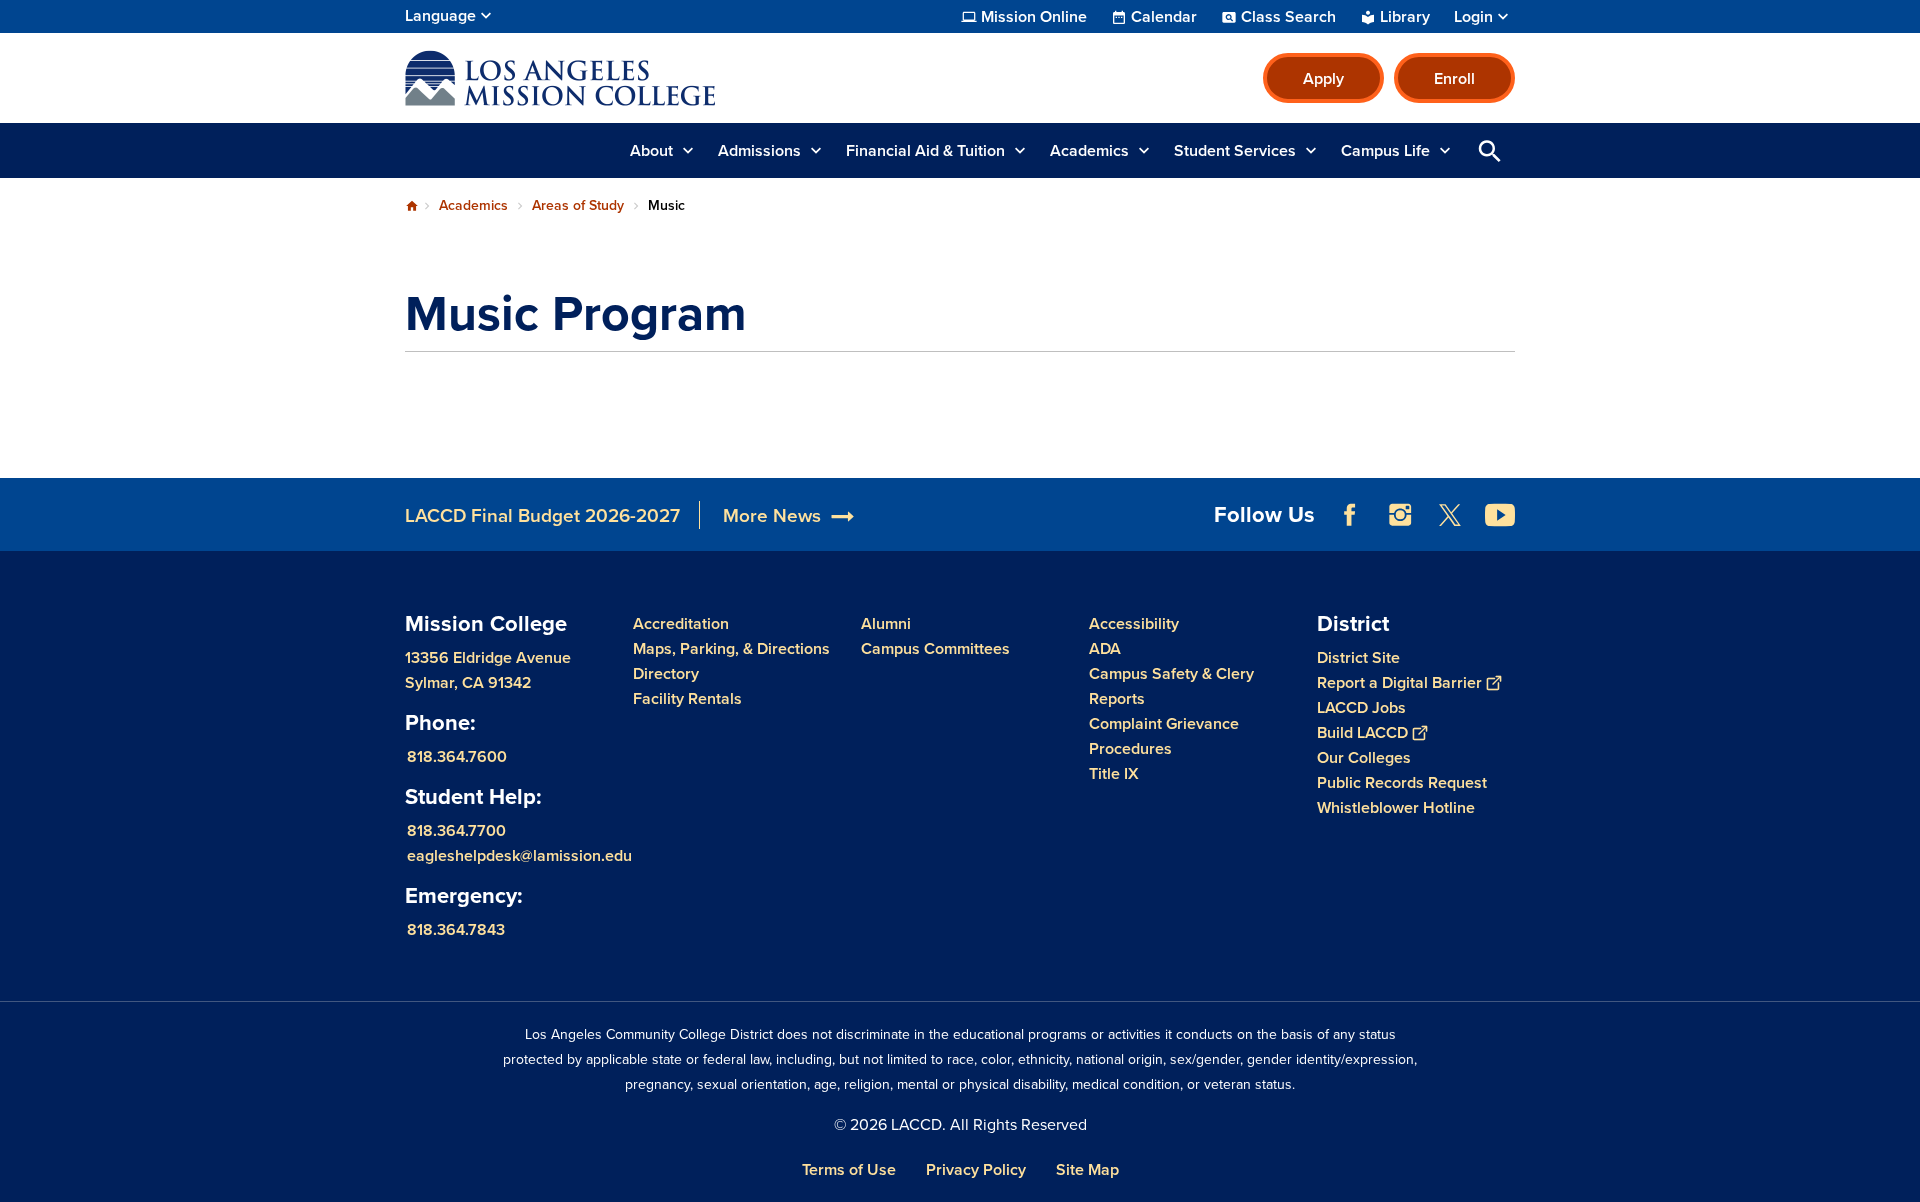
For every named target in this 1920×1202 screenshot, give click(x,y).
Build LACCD (1362, 732)
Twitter (1450, 515)
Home (412, 206)
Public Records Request (1402, 782)
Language (440, 15)
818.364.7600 (457, 755)
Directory (666, 673)
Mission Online (1034, 17)
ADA (1105, 648)
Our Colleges (1364, 757)
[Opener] (1900, 531)
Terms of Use (849, 1169)
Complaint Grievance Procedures (1164, 736)
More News (772, 515)
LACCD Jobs (1361, 707)
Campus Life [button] (1385, 150)
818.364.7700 (456, 829)
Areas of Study (578, 205)
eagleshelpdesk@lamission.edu (519, 854)
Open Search (1490, 150)
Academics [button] (1089, 150)
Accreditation (681, 623)
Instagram (1400, 515)
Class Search (1288, 17)
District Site (1358, 657)
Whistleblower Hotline (1396, 807)
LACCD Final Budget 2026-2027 (542, 515)
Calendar (1164, 17)
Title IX (1114, 773)
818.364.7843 (456, 928)
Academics (473, 205)
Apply (1323, 78)
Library (1405, 17)
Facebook (1350, 515)
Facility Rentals (687, 698)
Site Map (1087, 1169)
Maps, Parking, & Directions (731, 648)
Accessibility (1134, 623)
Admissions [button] (759, 150)
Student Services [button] (1235, 150)
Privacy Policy (976, 1169)
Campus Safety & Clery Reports (1171, 686)
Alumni (886, 623)
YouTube (1500, 515)
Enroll (1454, 78)
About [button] (651, 150)
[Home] (621, 78)
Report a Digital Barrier (1399, 682)
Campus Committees (935, 648)
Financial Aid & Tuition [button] (925, 150)
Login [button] (1473, 17)
